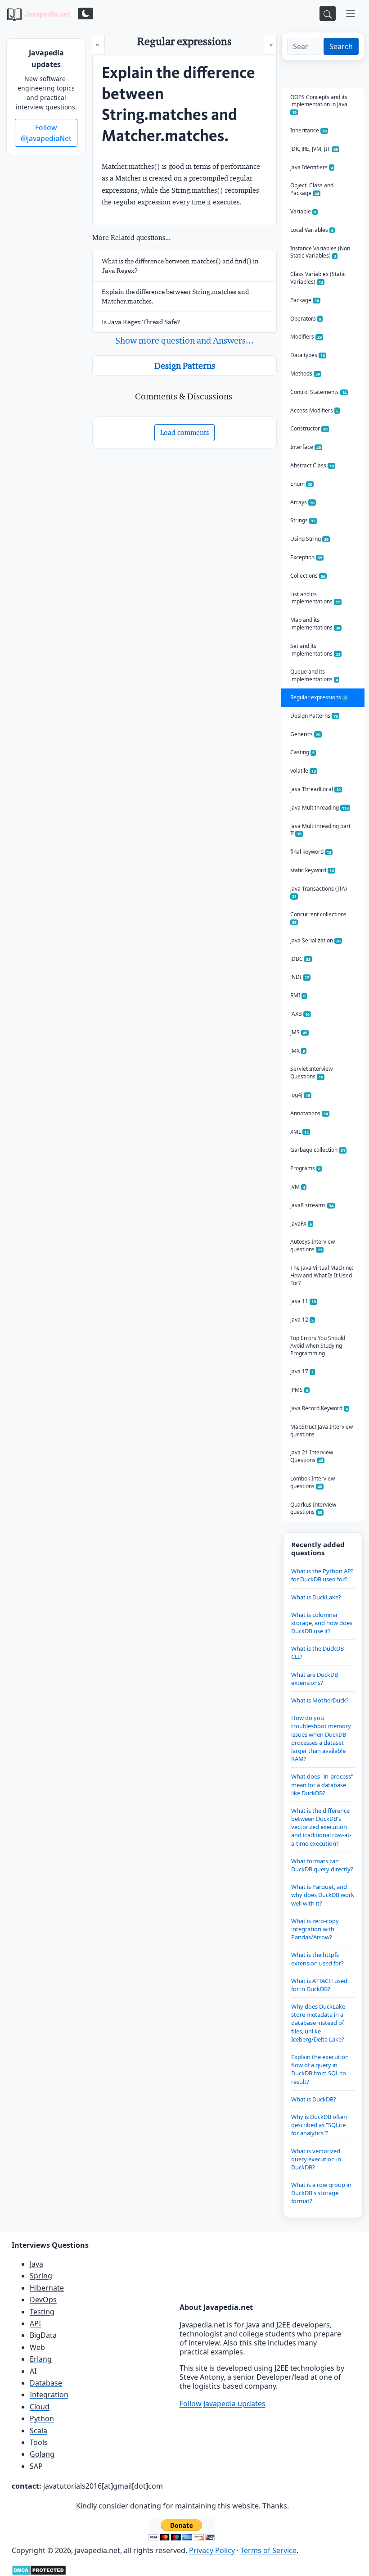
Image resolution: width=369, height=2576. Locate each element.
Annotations (309, 1113)
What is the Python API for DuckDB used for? (322, 1575)
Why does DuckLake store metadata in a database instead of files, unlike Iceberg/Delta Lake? (318, 2023)
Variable (303, 211)
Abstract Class (312, 465)
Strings (303, 520)
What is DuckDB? (314, 2099)
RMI (298, 995)
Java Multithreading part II (320, 830)
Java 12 (302, 1320)
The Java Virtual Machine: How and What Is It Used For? (322, 1275)
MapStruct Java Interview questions (322, 1431)
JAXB (300, 1014)
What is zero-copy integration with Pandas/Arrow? (315, 1929)
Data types (308, 355)
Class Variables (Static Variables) (318, 278)
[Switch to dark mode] (85, 14)
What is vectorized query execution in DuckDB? (316, 2159)
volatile (303, 771)
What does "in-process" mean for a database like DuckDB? (322, 1784)
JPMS (299, 1390)
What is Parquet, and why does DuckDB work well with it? (323, 1895)
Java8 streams (312, 1205)
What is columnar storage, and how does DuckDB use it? (322, 1623)
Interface (306, 447)
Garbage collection (318, 1150)
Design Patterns (185, 366)
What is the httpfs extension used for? (317, 1959)
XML (299, 1132)
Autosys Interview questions (313, 1245)
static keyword (312, 870)
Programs (305, 1168)
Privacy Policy (212, 2550)
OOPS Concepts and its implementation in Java (319, 104)
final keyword (311, 852)
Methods (305, 373)
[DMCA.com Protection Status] (39, 2570)
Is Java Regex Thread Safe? (141, 322)
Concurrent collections (318, 918)
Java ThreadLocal (315, 789)
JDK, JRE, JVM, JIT (314, 149)
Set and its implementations (315, 650)
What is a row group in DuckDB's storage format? (321, 2193)
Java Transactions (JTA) (319, 892)
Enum (301, 484)
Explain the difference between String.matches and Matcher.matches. (175, 297)
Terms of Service (268, 2550)
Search (341, 46)
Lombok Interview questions (313, 1482)
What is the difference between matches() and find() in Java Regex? (180, 266)
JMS (299, 1032)
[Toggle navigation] (351, 14)
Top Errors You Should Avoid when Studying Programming (318, 1346)
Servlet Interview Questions (311, 1073)
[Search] (328, 14)
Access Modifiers (314, 410)
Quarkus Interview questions (313, 1508)
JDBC (300, 959)
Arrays (302, 502)
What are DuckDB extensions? (315, 1679)
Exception (306, 557)
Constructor (309, 428)
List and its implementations (315, 598)
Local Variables (312, 230)
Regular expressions (318, 697)
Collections (308, 576)
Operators (306, 319)
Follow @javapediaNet (46, 133)
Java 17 (302, 1371)
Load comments (184, 432)
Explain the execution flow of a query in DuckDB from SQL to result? (320, 2069)
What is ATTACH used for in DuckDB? (319, 1985)
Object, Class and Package (312, 189)
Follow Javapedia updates (223, 2404)
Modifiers (306, 337)
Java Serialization (315, 940)
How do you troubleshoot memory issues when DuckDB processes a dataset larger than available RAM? (321, 1738)
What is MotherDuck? (320, 1700)
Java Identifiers (312, 167)
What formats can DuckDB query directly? (322, 1865)
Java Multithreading (319, 808)
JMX (298, 1051)
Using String (309, 539)
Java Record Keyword (319, 1408)
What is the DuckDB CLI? (317, 1652)
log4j (300, 1095)
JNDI (300, 977)
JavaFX (301, 1224)
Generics (305, 734)
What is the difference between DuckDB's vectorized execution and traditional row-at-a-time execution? (321, 1827)
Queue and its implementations (314, 675)
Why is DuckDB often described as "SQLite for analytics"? (319, 2125)
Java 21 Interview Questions (312, 1456)
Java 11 (303, 1301)
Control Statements (318, 392)
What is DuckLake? (316, 1597)
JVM (298, 1187)
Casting (302, 752)
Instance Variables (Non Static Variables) (320, 252)
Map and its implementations (315, 624)
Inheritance (308, 130)
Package (305, 300)
